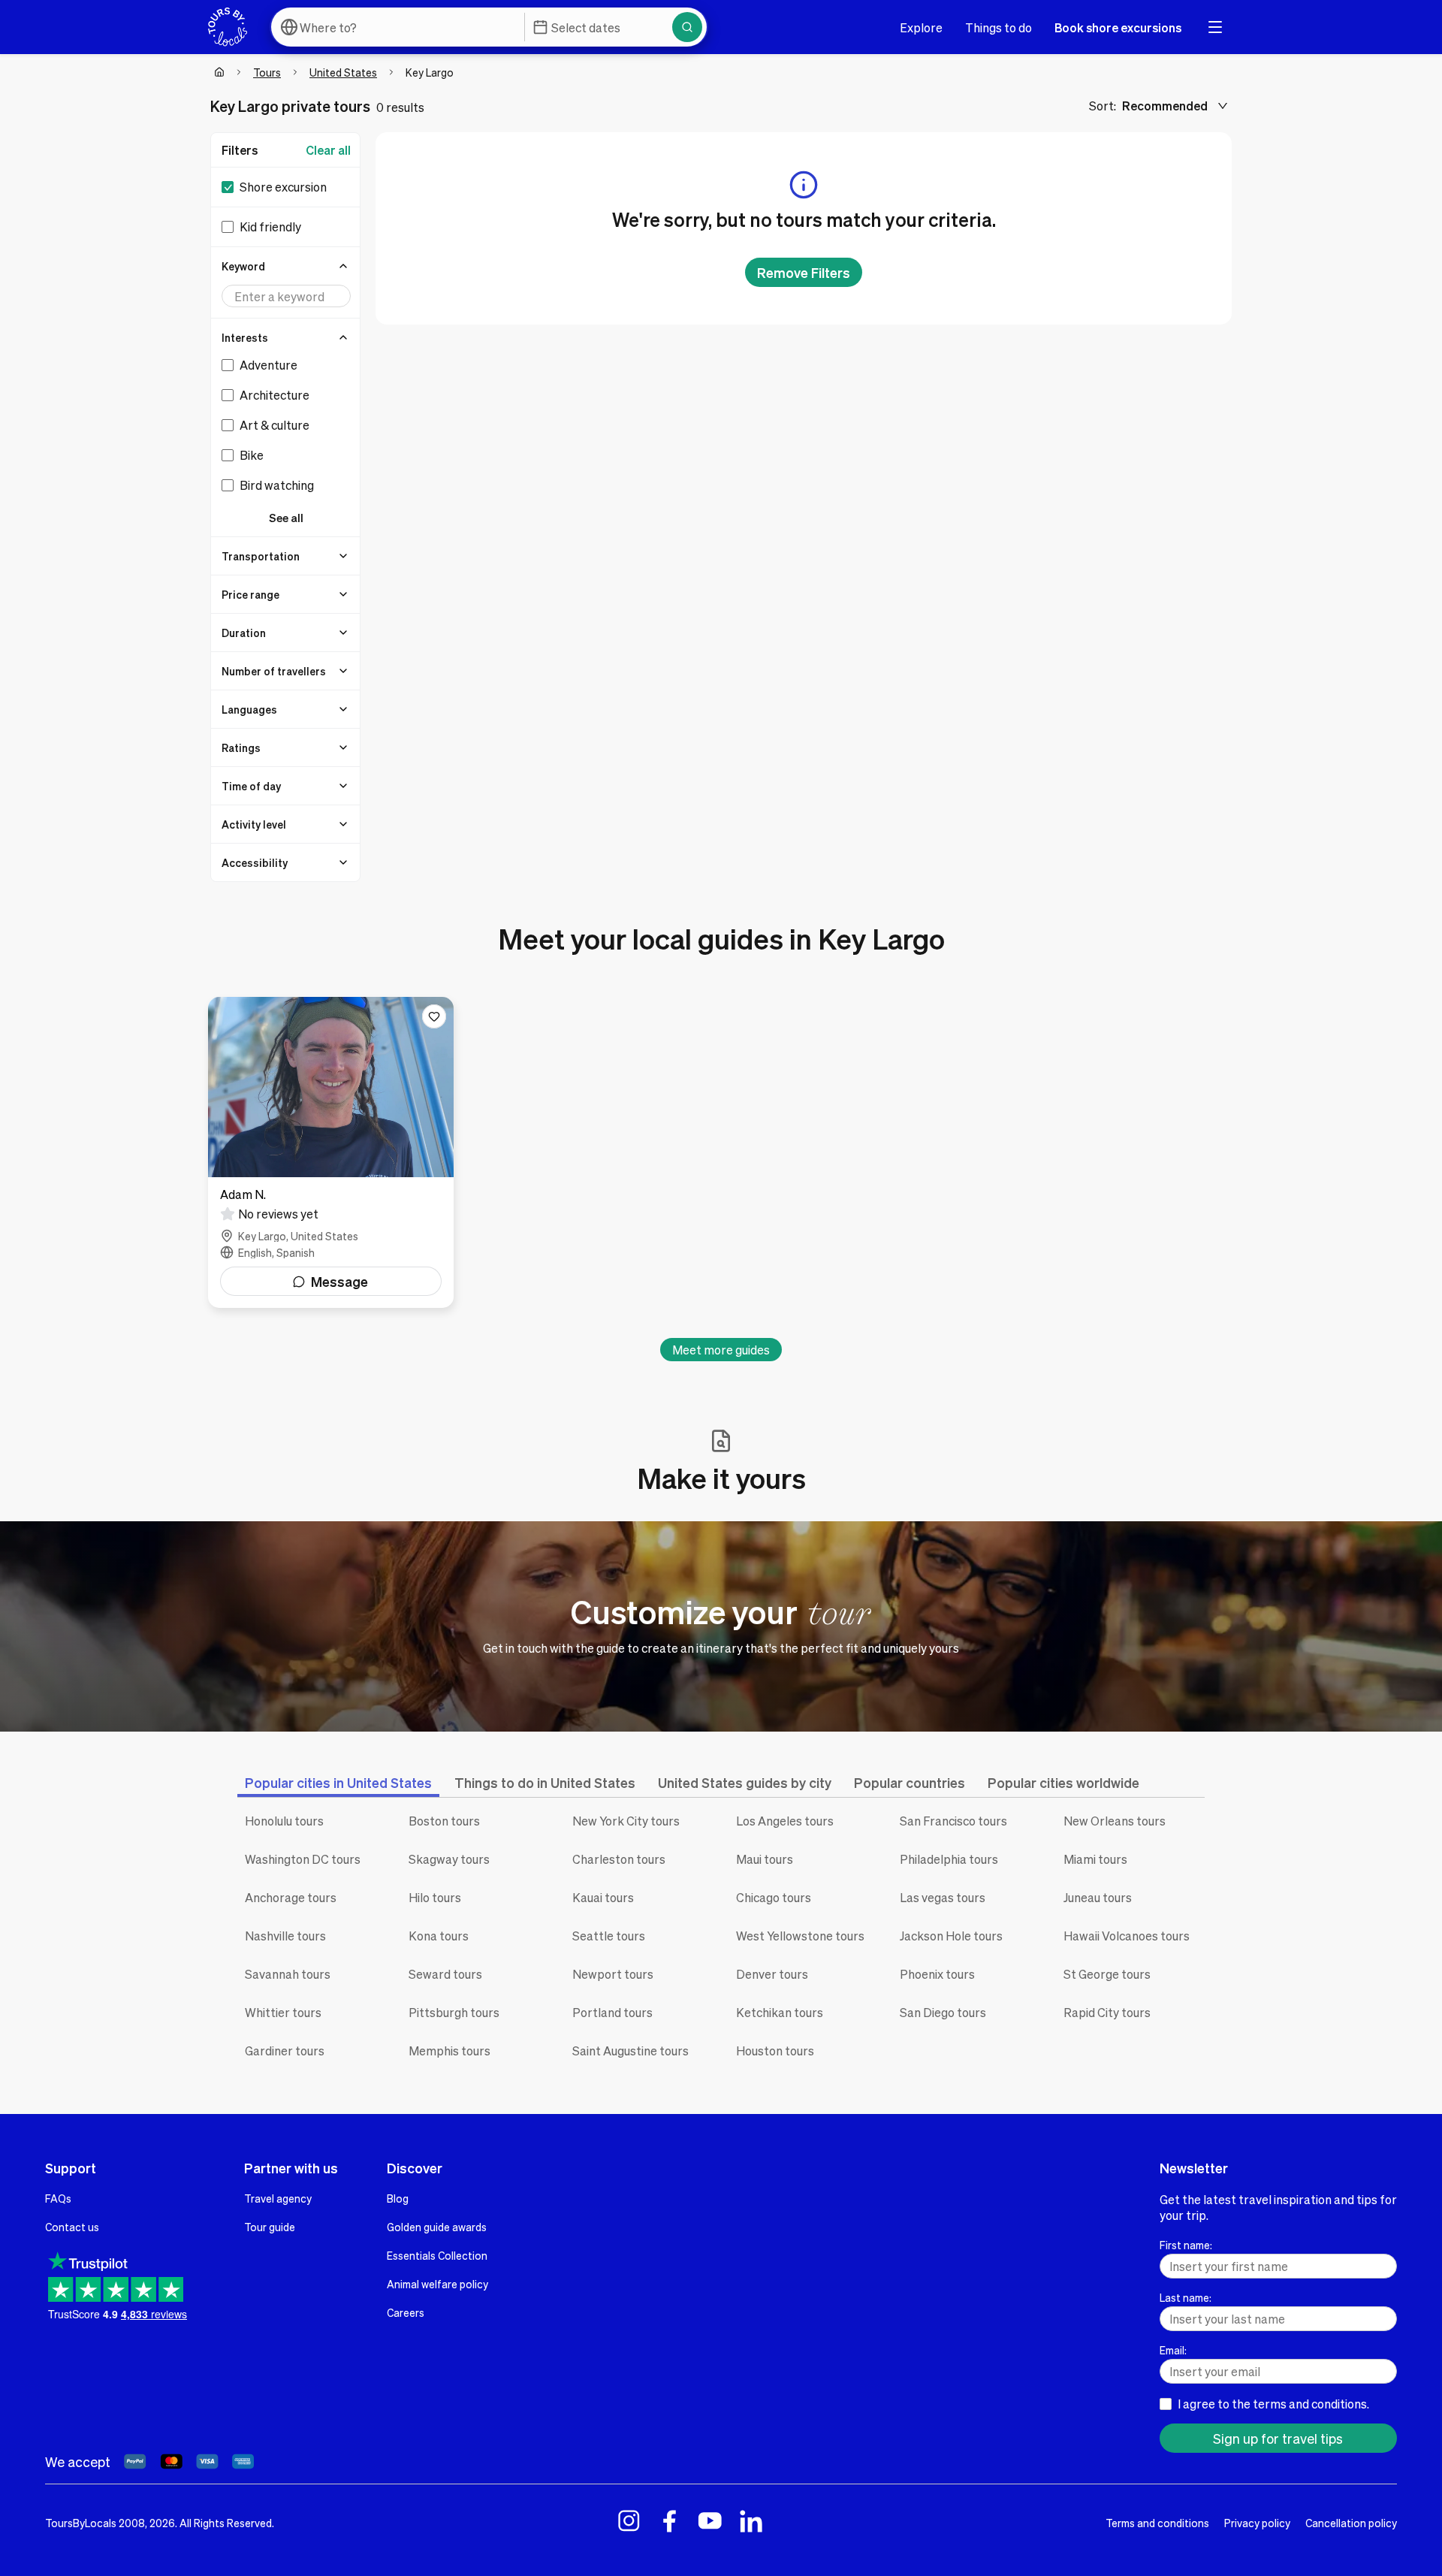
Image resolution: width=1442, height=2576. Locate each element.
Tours (267, 72)
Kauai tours (603, 1897)
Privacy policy (1257, 2523)
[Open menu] (1215, 27)
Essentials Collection (437, 2255)
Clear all (328, 150)
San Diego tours (943, 2012)
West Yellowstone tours (800, 1936)
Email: (1173, 2350)
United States (343, 72)
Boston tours (444, 1821)
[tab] (338, 1782)
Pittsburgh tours (454, 2012)
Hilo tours (435, 1897)
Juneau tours (1098, 1897)
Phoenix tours (937, 1974)
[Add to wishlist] (434, 1016)
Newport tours (613, 1974)
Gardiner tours (285, 2051)
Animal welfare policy (437, 2284)
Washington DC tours (303, 1859)
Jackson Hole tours (951, 1936)
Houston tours (775, 2051)
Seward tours (445, 1974)
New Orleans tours (1115, 1821)
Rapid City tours (1107, 2012)
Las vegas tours (943, 1897)
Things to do (999, 27)
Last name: (1186, 2297)
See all (286, 518)
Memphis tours (449, 2051)
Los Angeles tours (785, 1821)
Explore (921, 27)
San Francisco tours (953, 1821)
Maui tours (765, 1859)
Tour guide (270, 2227)
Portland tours (612, 2012)
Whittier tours (283, 2012)
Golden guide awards (437, 2227)
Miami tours (1095, 1859)
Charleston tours (619, 1859)
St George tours (1107, 1974)
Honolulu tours (284, 1821)
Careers (406, 2312)
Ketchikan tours (780, 2012)
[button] (286, 266)
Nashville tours (285, 1936)
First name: (1186, 2245)
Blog (398, 2198)
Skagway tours (449, 1859)
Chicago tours (774, 1897)
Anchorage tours (291, 1897)
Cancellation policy (1351, 2523)
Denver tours (772, 1974)
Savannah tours (288, 1974)
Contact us (72, 2227)
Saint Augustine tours (630, 2051)
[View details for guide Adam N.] (331, 1152)
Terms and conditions (1157, 2523)
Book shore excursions (1118, 27)
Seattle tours (609, 1936)
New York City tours (626, 1821)
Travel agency (278, 2198)
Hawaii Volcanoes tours (1127, 1936)
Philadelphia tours (949, 1859)
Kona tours (439, 1936)
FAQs (58, 2198)
